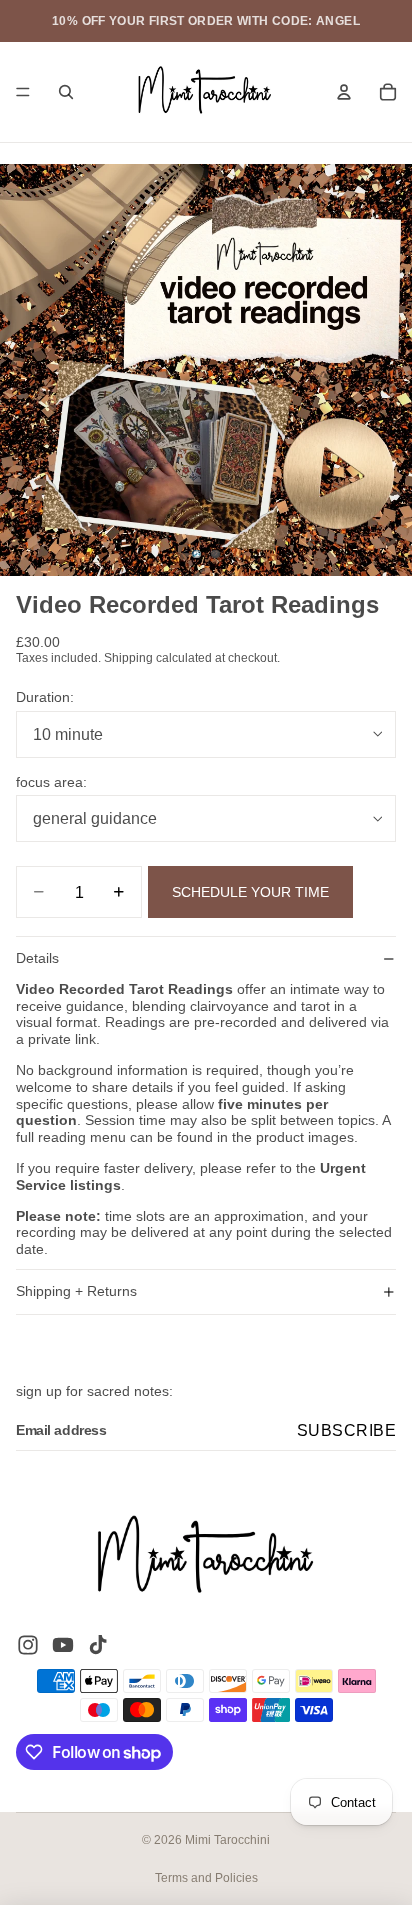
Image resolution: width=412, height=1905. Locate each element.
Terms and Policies (206, 1878)
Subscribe (346, 1430)
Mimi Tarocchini (227, 1840)
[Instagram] (28, 1645)
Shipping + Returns (76, 1291)
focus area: (51, 782)
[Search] (66, 92)
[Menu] (23, 92)
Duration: (45, 697)
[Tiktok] (98, 1645)
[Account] (344, 92)
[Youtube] (63, 1645)
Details (37, 958)
